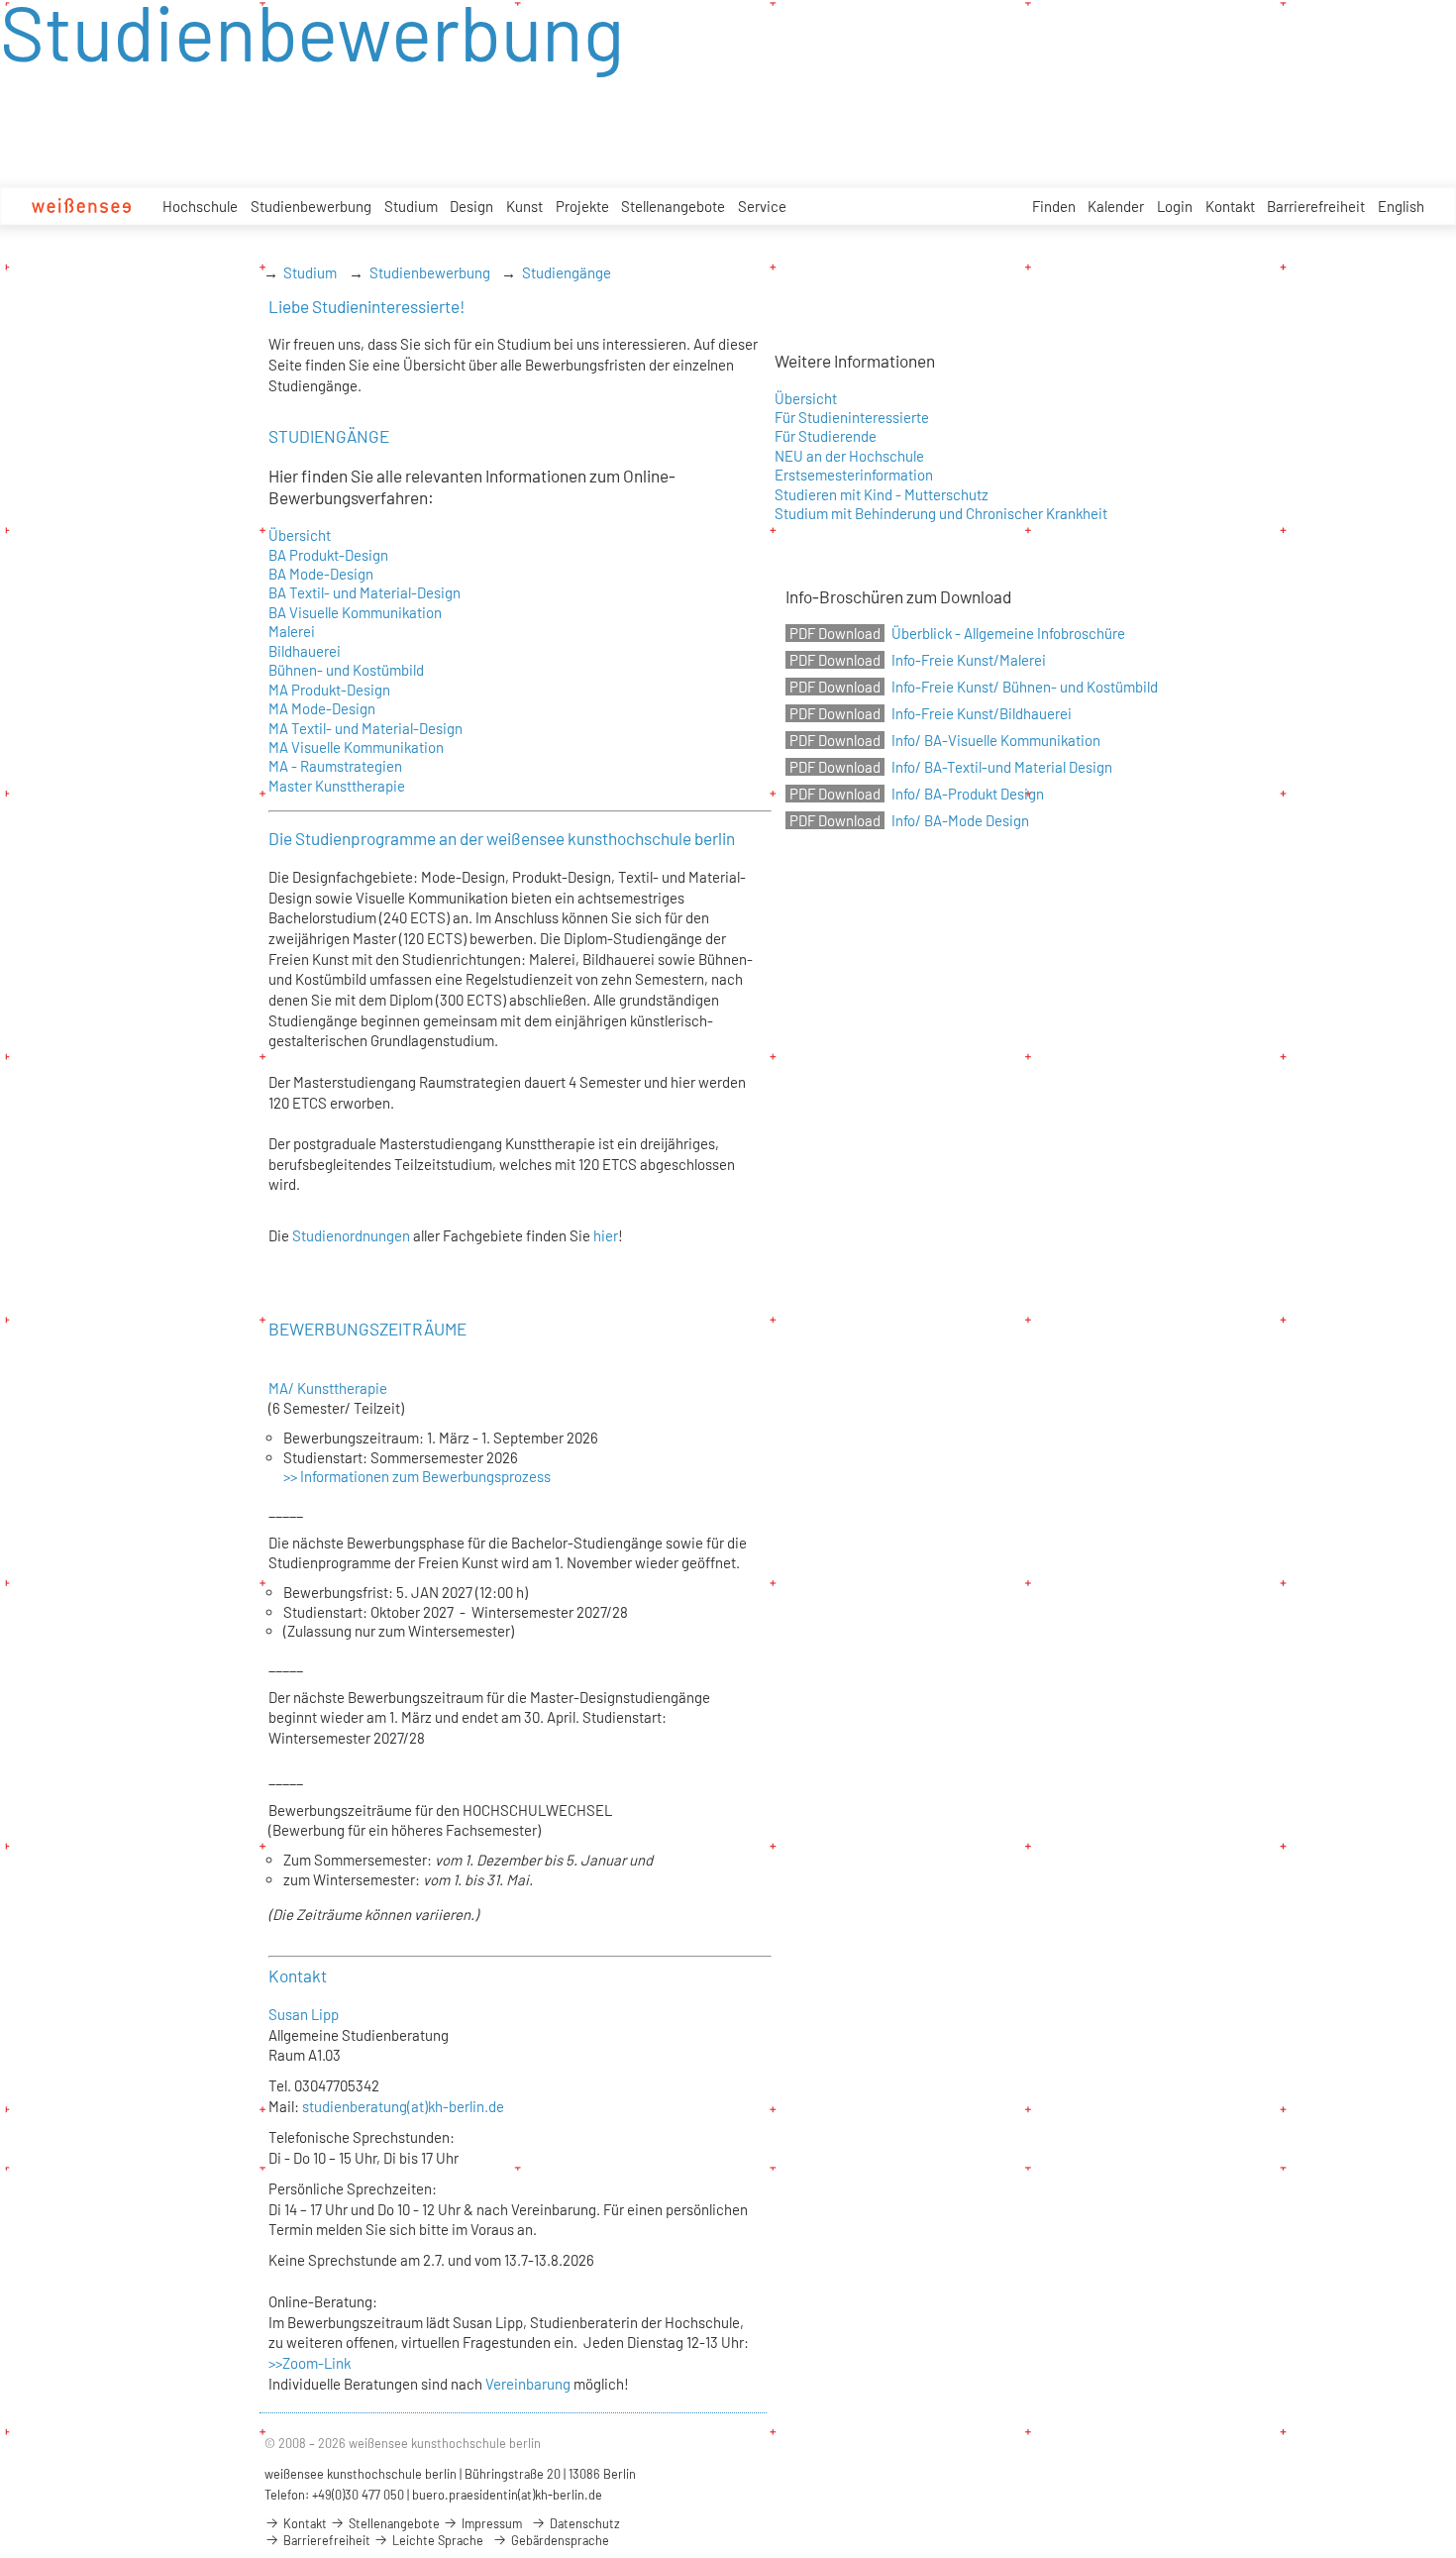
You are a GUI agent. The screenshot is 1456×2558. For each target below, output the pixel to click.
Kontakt (1230, 206)
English (1401, 206)
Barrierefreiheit (1316, 206)
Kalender (1116, 206)
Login (1175, 206)
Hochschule (200, 206)
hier (606, 1235)
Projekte (582, 206)
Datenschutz (583, 2523)
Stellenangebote (673, 206)
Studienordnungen (350, 1235)
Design (471, 206)
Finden (1054, 206)
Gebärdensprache (559, 2540)
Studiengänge (567, 272)
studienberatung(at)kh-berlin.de (403, 2106)
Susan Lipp (304, 2014)
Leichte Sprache (436, 2540)
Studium (411, 206)
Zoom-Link (316, 2363)
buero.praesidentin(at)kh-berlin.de (507, 2495)
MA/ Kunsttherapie (329, 1388)
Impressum (490, 2523)
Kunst (524, 206)
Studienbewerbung (311, 206)
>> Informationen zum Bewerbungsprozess (417, 1476)
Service (762, 206)
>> (275, 2363)
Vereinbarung (528, 2384)
